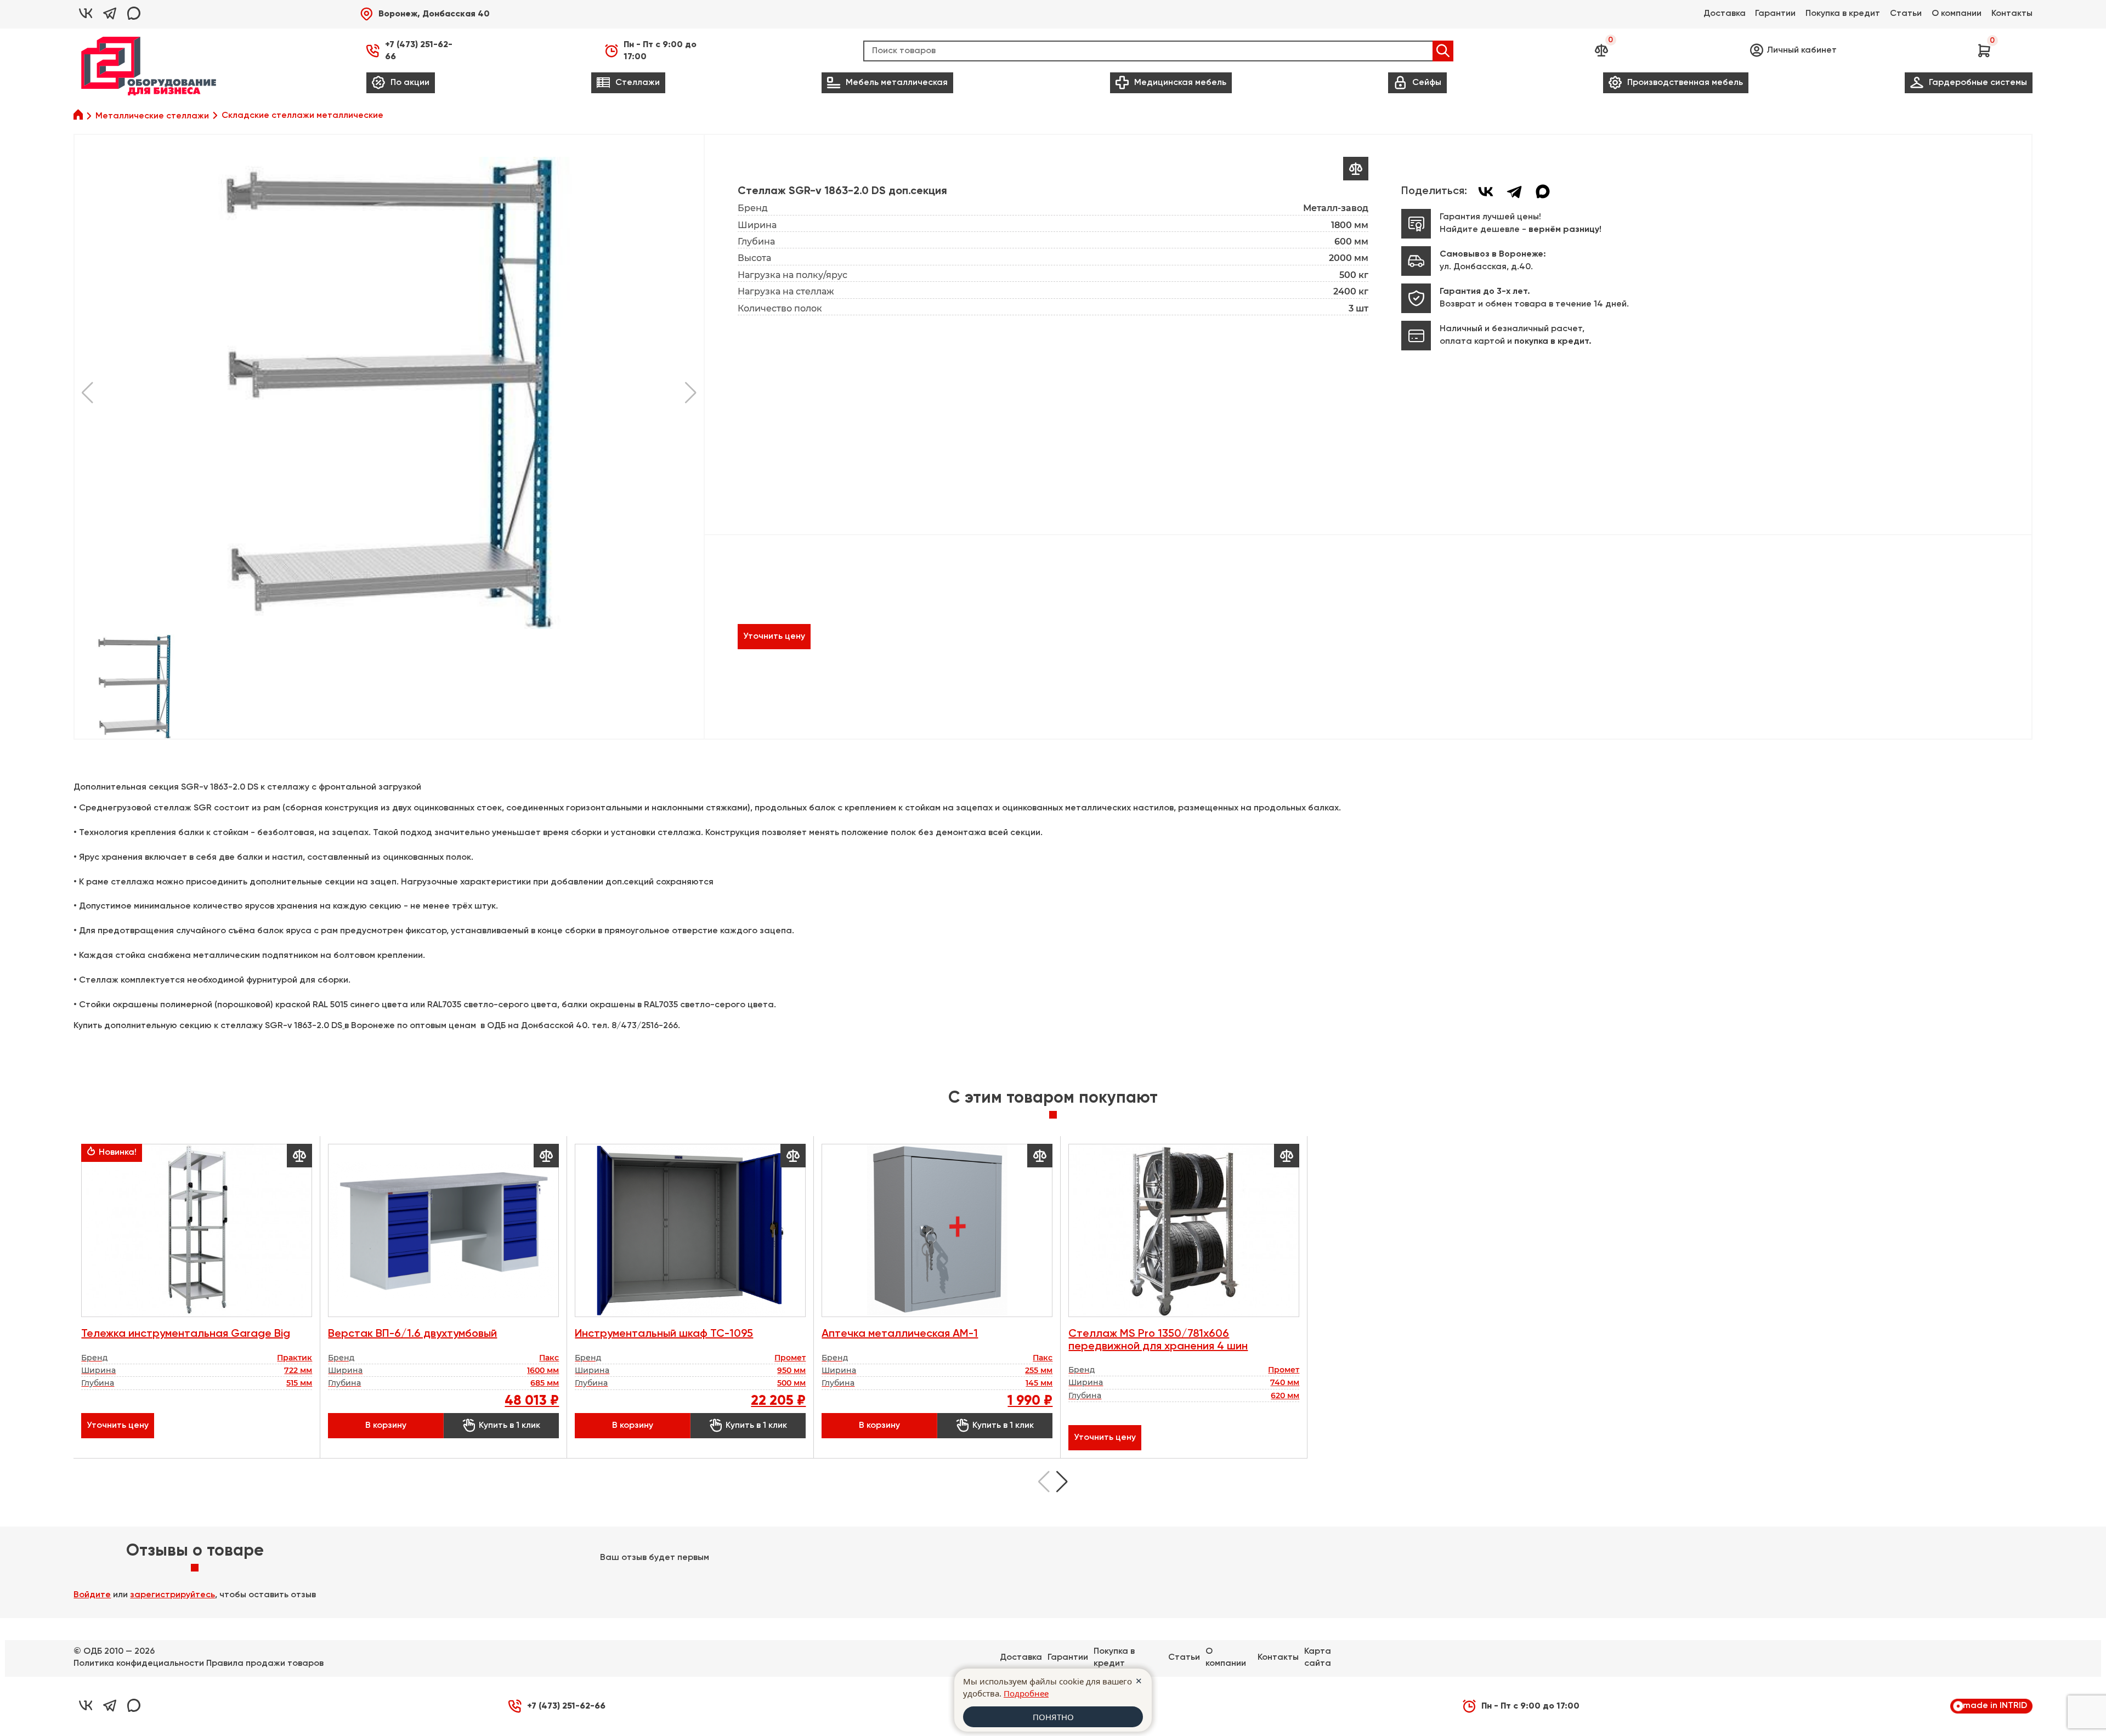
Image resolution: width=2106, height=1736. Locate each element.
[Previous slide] (1044, 1482)
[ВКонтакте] (1486, 191)
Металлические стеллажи (152, 116)
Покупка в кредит (1843, 14)
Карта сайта (1318, 1658)
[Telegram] (1514, 191)
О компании (1957, 14)
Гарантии (1775, 14)
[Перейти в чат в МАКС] (134, 14)
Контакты (2012, 14)
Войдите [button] (92, 1595)
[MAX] (1543, 191)
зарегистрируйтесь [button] (172, 1595)
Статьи (1906, 14)
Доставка (1725, 14)
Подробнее (1026, 1693)
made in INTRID (1995, 1706)
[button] (425, 14)
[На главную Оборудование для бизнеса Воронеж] (149, 66)
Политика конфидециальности (139, 1664)
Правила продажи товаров (265, 1664)
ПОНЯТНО (1053, 1717)
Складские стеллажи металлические (302, 116)
